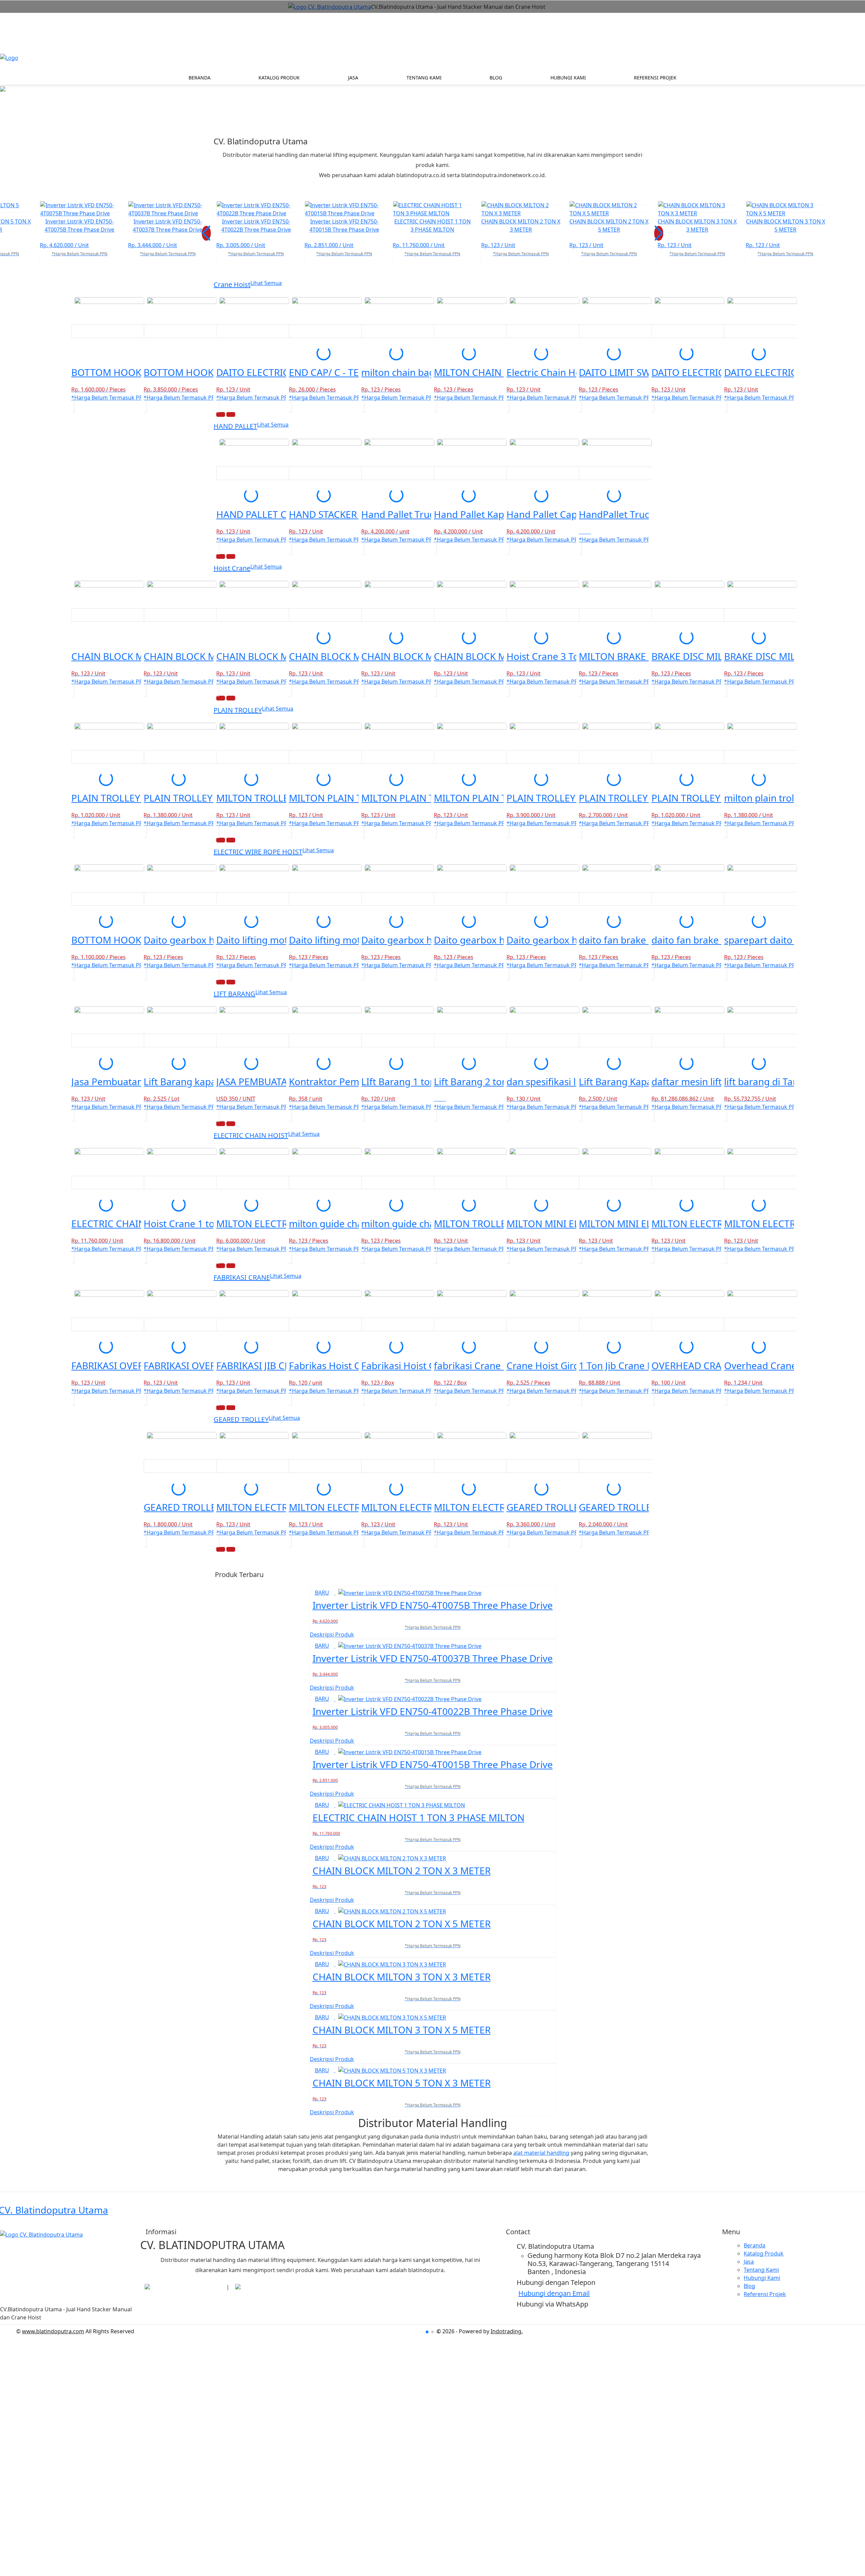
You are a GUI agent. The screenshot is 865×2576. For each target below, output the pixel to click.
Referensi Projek (655, 78)
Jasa (353, 78)
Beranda (200, 78)
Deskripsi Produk (332, 1635)
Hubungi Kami (568, 78)
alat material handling (541, 2153)
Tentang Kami (424, 78)
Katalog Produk (279, 78)
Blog (496, 78)
